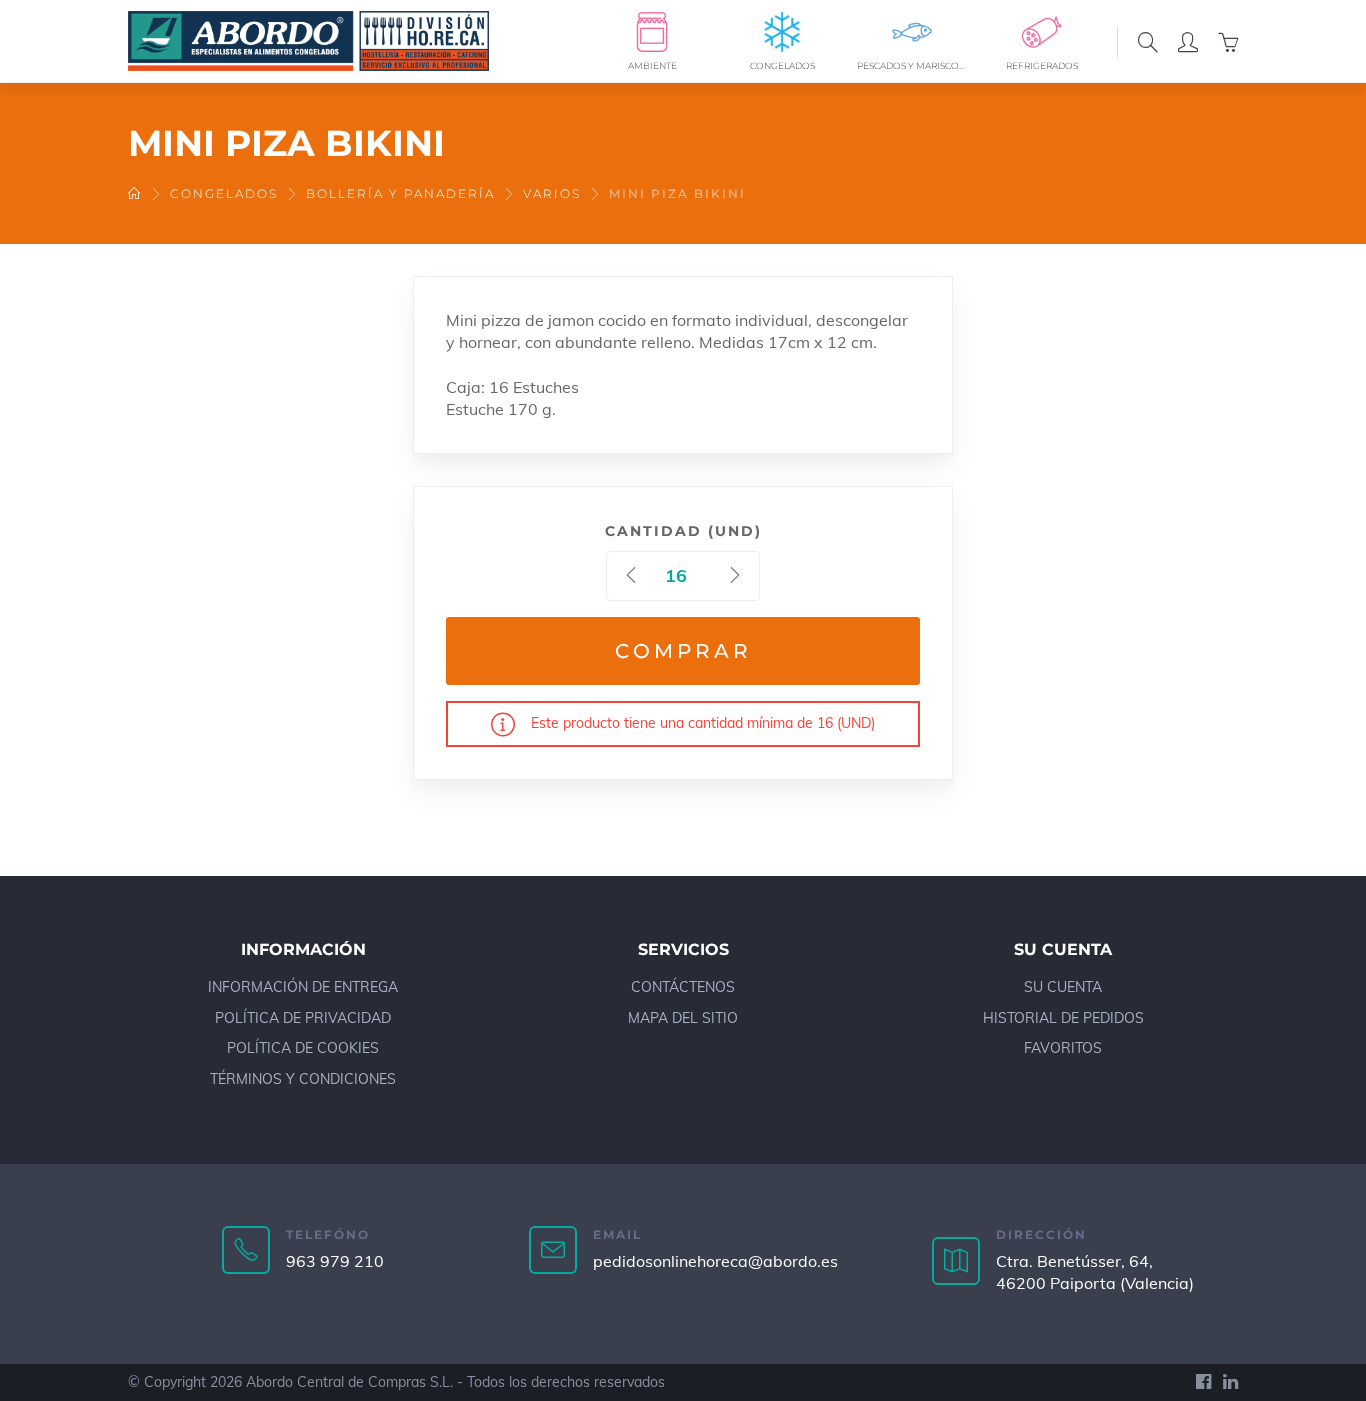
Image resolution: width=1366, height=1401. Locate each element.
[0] (1228, 41)
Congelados (224, 193)
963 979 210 (335, 1261)
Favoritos (1063, 1048)
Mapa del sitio (683, 1018)
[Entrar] (1188, 41)
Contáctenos (683, 987)
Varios (552, 193)
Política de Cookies (303, 1048)
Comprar (683, 651)
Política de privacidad (303, 1018)
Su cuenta (1063, 987)
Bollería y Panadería (400, 193)
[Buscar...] (1148, 41)
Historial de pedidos (1063, 1018)
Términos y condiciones (303, 1079)
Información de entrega (303, 987)
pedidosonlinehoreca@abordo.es (715, 1261)
